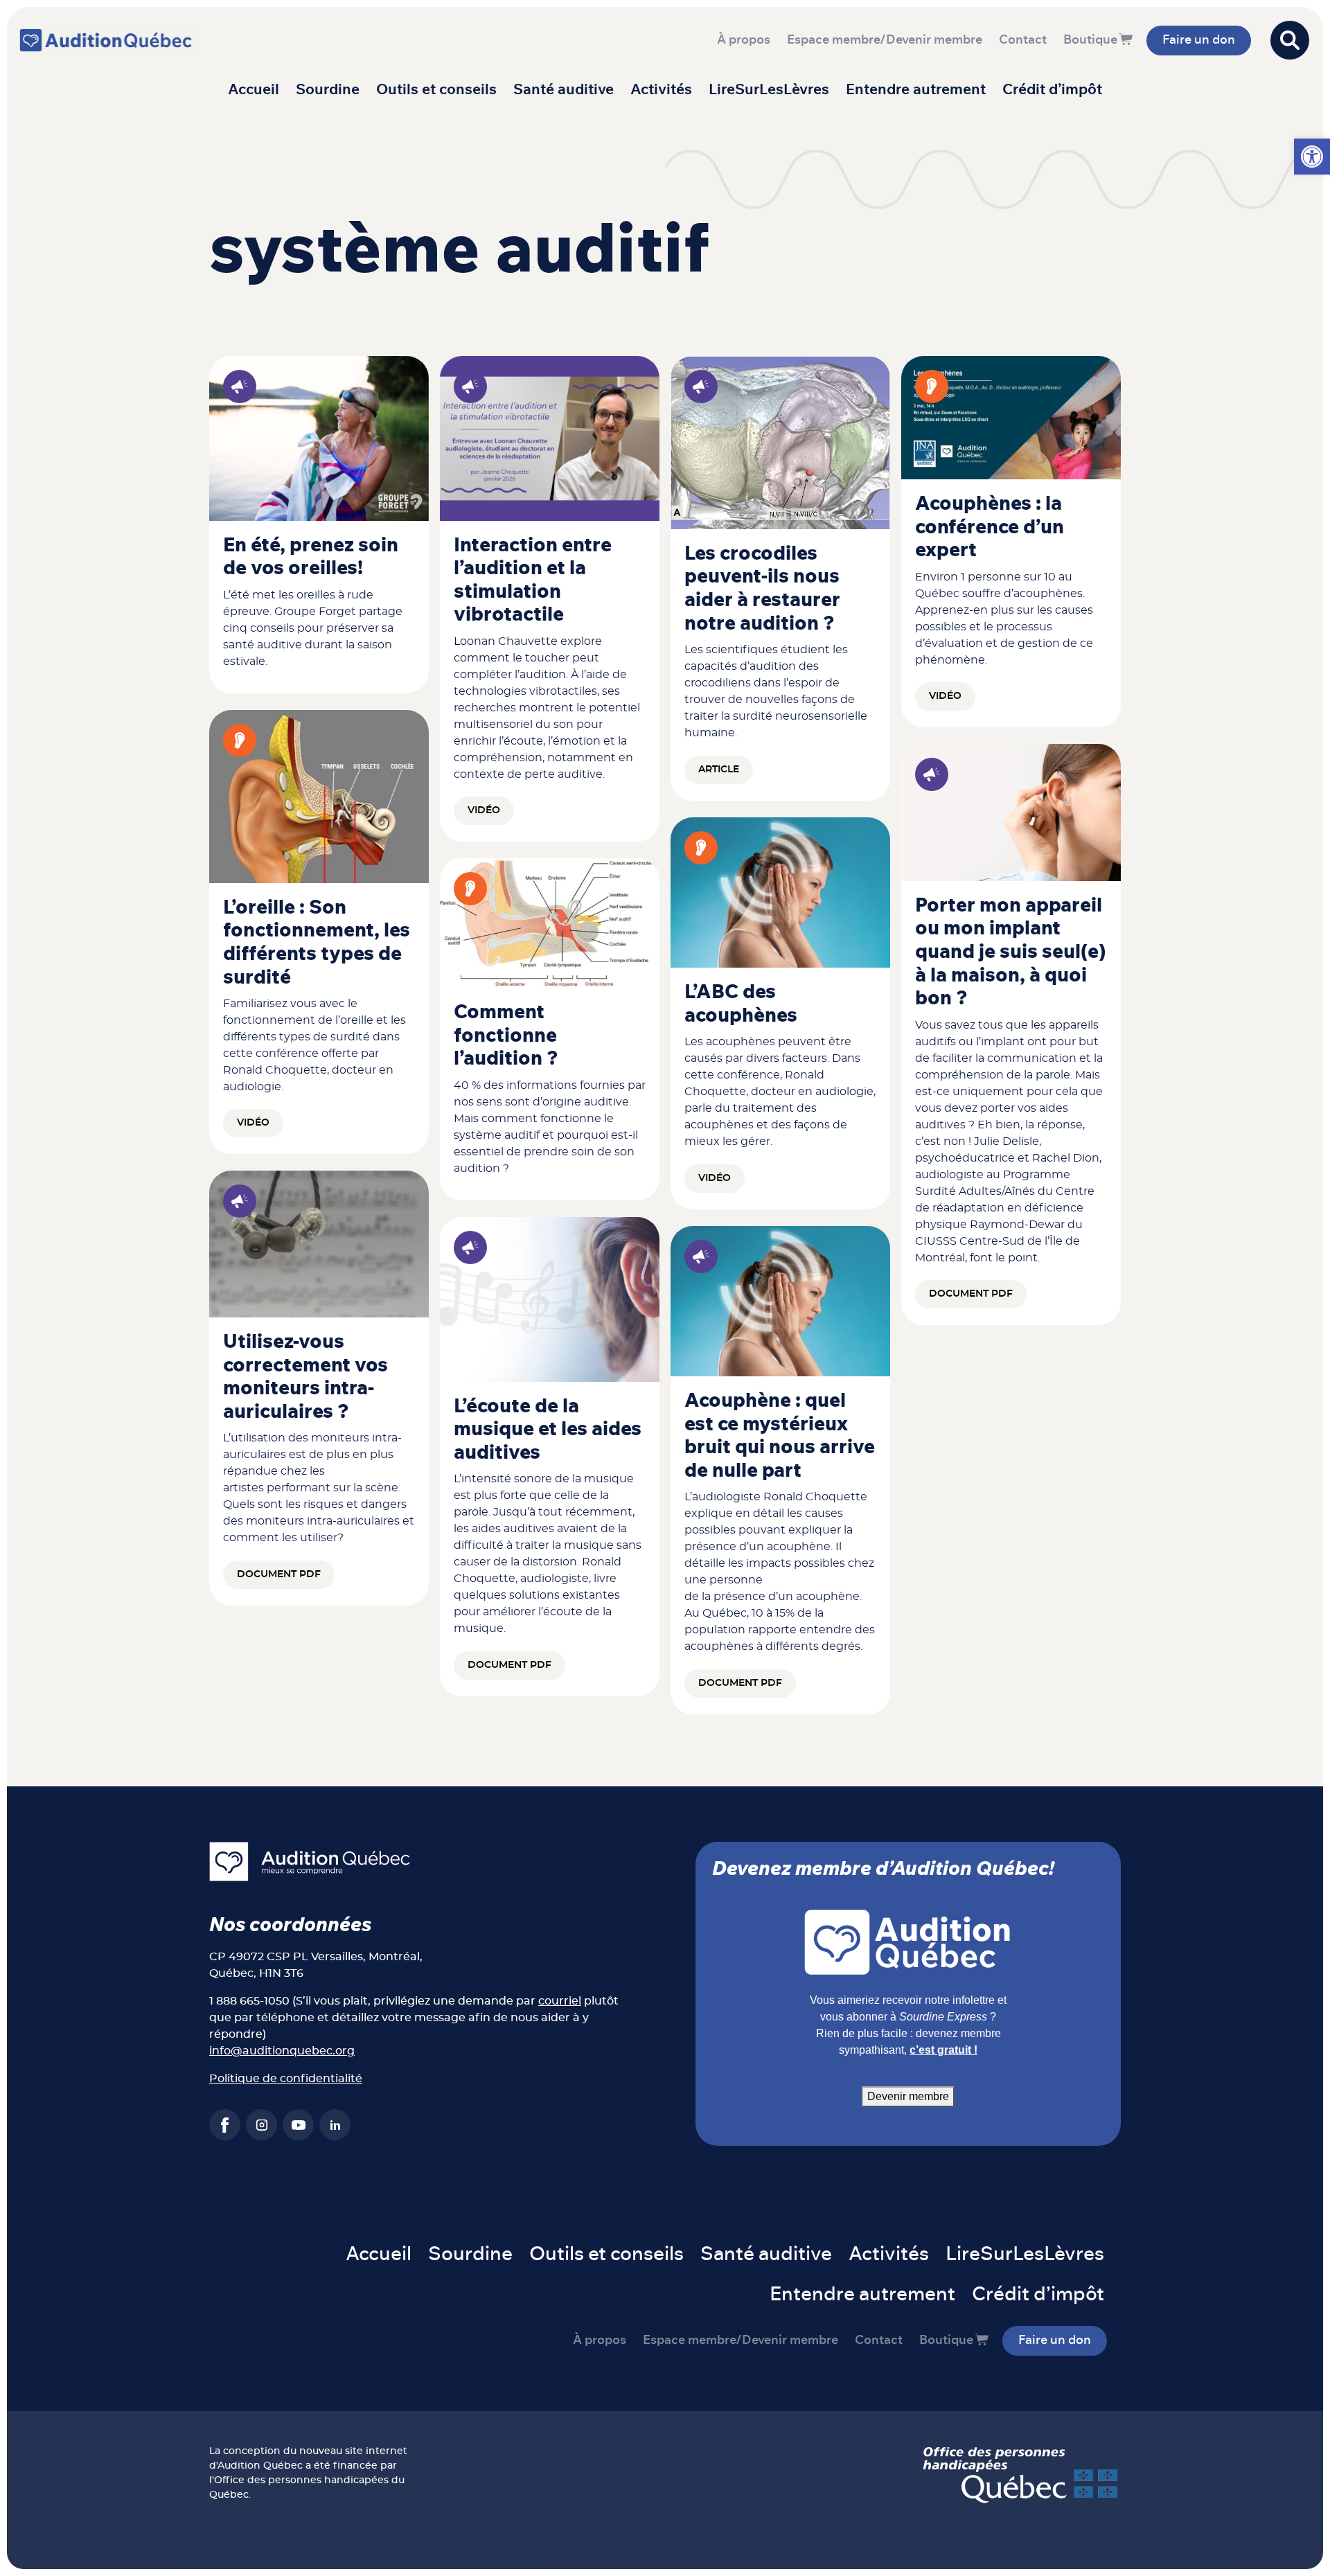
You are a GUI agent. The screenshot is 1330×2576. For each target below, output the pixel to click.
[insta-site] (261, 2125)
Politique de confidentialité (286, 2079)
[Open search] (1290, 40)
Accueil (254, 90)
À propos (744, 40)
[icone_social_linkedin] (335, 2125)
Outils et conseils (436, 90)
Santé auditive (564, 90)
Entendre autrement (916, 90)
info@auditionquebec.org (282, 2051)
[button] (1312, 157)
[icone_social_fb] (225, 2125)
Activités (661, 90)
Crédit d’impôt (1052, 90)
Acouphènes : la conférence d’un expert (990, 527)
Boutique (1090, 40)
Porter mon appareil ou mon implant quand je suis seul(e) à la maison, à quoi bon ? (1010, 952)
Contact (1023, 40)
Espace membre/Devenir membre (885, 40)
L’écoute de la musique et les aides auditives (548, 1430)
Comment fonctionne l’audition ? (506, 1036)
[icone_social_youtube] (298, 2125)
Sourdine (328, 90)
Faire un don (1199, 40)
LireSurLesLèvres (769, 90)
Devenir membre (908, 2096)
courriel (560, 2001)
